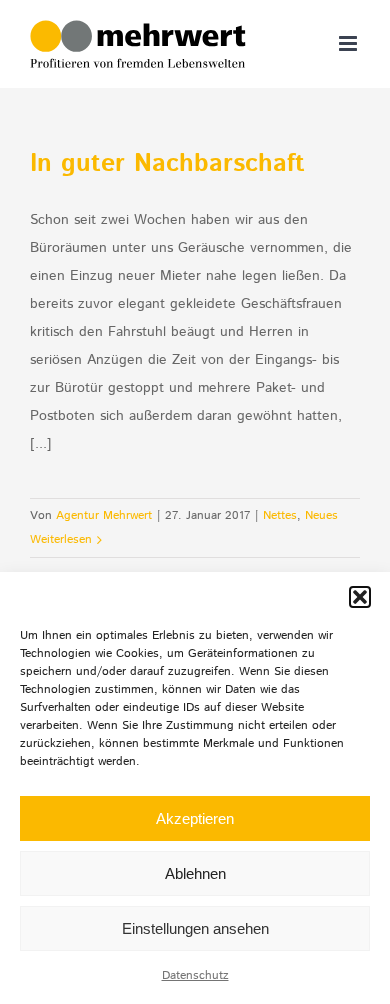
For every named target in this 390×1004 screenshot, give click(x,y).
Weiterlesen (61, 539)
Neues (321, 515)
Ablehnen (195, 873)
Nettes (280, 515)
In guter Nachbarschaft (167, 164)
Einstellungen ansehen (195, 928)
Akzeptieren (195, 818)
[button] (360, 597)
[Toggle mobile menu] (349, 43)
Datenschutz (195, 975)
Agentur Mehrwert (104, 515)
